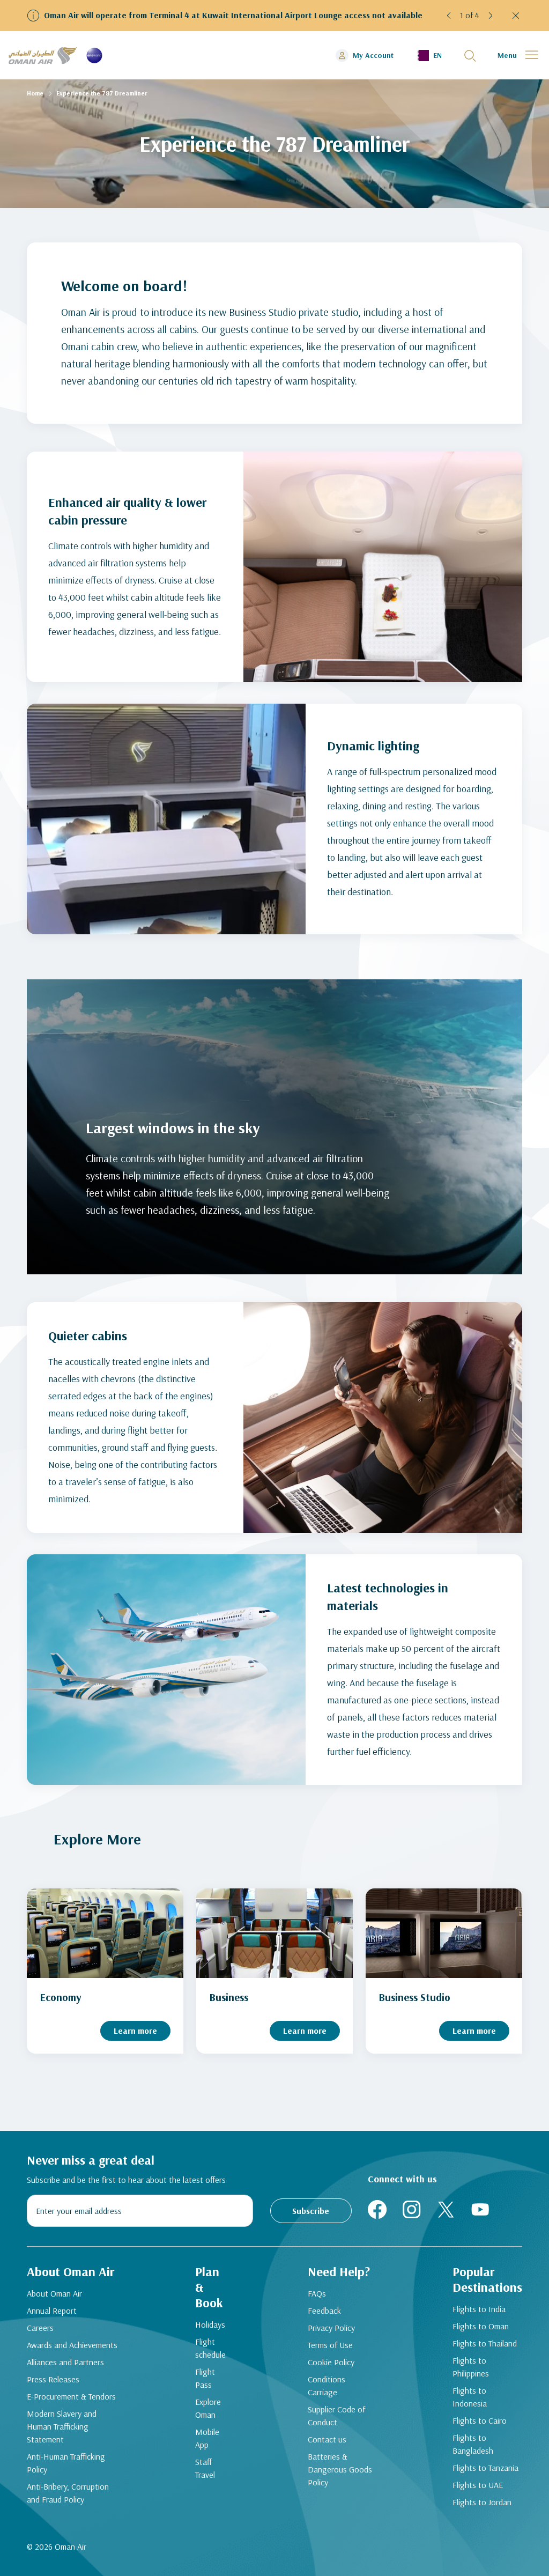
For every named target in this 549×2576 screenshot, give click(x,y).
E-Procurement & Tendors (71, 2396)
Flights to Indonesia (470, 2397)
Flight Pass (205, 2378)
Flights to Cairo (480, 2420)
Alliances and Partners (65, 2362)
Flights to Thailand (485, 2343)
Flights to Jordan (482, 2502)
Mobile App (207, 2438)
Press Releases (53, 2379)
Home (35, 93)
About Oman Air (54, 2293)
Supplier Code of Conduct (336, 2416)
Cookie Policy (331, 2362)
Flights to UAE (478, 2485)
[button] (449, 16)
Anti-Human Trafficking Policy (66, 2463)
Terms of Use (330, 2345)
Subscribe (311, 2211)
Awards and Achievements (72, 2345)
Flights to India (479, 2309)
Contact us (327, 2439)
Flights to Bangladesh (473, 2444)
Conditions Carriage (327, 2386)
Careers (40, 2328)
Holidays (210, 2324)
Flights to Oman (481, 2326)
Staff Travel (205, 2468)
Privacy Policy (331, 2328)
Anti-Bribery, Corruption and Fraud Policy (68, 2493)
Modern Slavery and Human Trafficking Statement (62, 2426)
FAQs (317, 2293)
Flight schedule (210, 2348)
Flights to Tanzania (485, 2468)
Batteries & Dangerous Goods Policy (340, 2469)
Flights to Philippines (471, 2367)
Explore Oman (208, 2408)
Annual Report (52, 2311)
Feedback (324, 2311)
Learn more (135, 2031)
